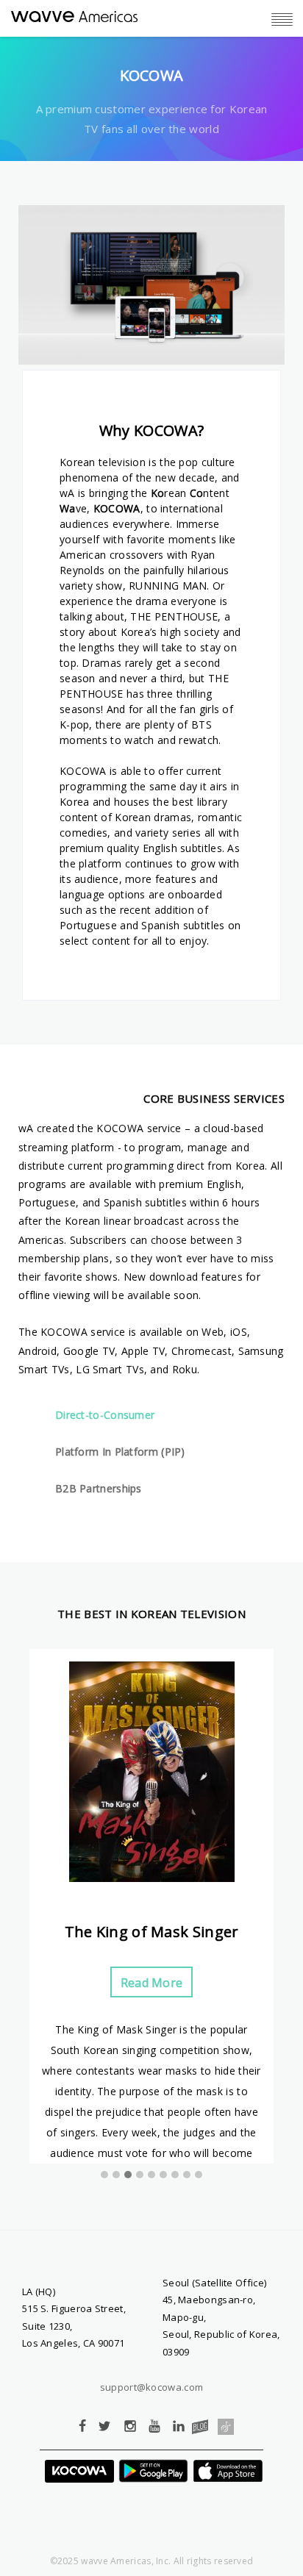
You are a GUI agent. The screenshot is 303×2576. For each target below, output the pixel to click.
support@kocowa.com (151, 2387)
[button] (104, 2175)
